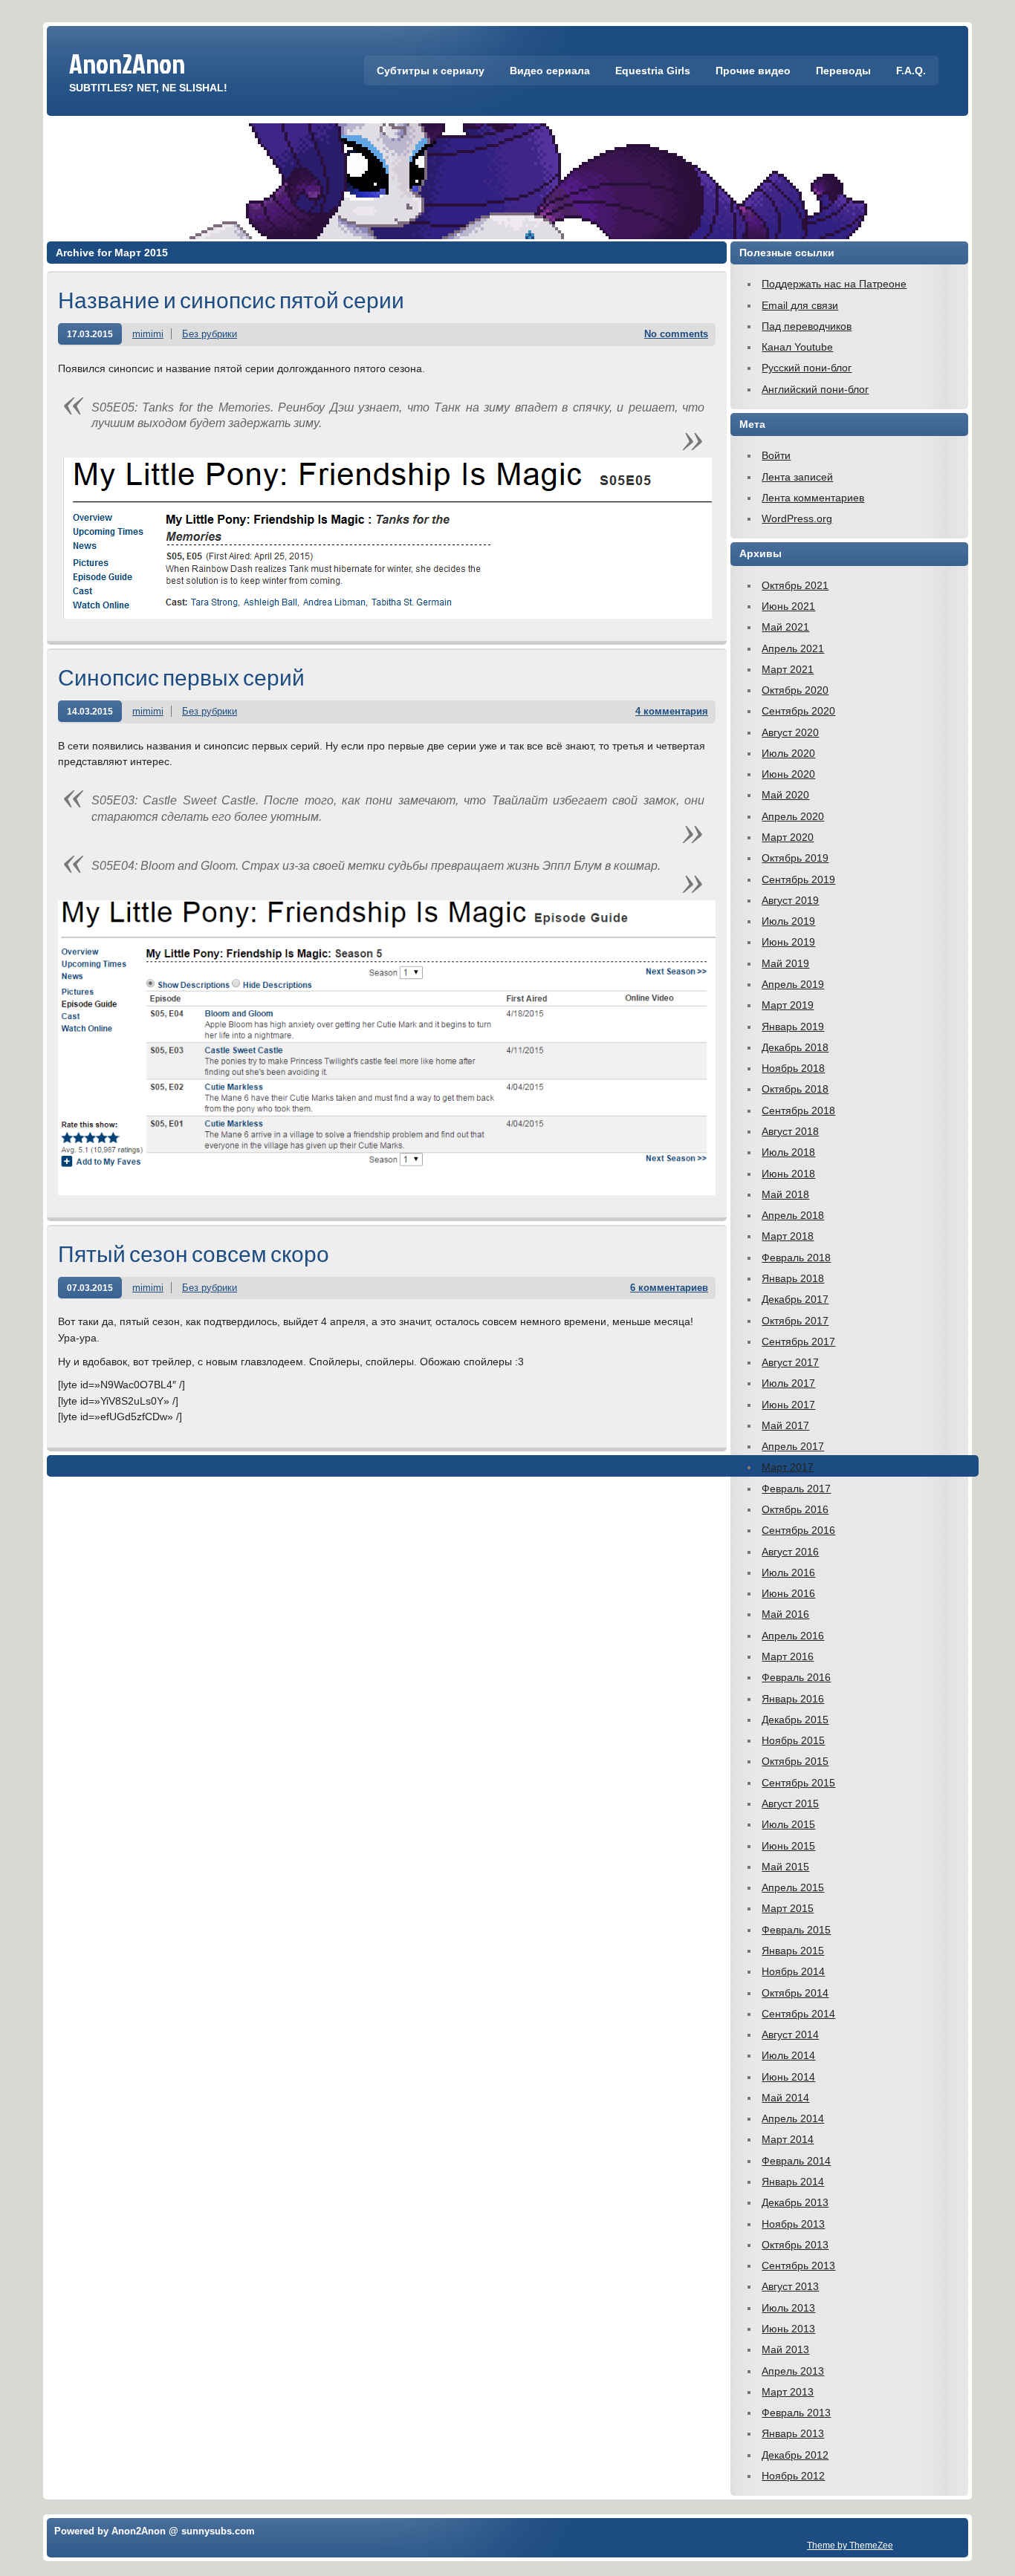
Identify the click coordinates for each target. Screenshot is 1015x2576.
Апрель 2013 (793, 2371)
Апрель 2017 (793, 1446)
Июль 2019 (788, 921)
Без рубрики (210, 334)
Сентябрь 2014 (798, 2014)
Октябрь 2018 (795, 1089)
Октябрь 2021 (795, 585)
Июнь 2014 (788, 2077)
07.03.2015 (90, 1288)
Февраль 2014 (796, 2161)
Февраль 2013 (796, 2413)
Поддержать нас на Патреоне (834, 284)
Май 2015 (785, 1867)
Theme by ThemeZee (850, 2545)
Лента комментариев (813, 498)
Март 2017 (788, 1467)
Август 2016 (790, 1552)
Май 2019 (785, 963)
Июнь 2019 (788, 942)
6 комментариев (669, 1288)
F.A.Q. (911, 71)
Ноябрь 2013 (793, 2224)
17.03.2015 (90, 334)
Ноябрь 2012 (793, 2476)
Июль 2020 (788, 753)
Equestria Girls (653, 71)
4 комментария (672, 711)
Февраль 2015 (796, 1930)
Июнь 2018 (788, 1174)
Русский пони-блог (807, 368)
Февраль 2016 (796, 1677)
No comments (676, 334)
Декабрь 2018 (795, 1047)
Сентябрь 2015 (798, 1783)
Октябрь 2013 (795, 2245)
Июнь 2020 (788, 774)
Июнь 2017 (788, 1405)
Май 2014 (785, 2098)
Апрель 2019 (793, 984)
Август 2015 (790, 1803)
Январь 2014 (793, 2182)
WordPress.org (797, 518)
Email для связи (800, 305)
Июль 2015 (788, 1824)
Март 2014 (788, 2139)
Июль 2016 (788, 1572)
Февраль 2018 (796, 1258)
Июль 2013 (788, 2308)
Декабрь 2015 (795, 1720)
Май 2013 (785, 2349)
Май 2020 (785, 795)
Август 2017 (790, 1362)
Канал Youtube (797, 347)
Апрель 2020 (793, 816)
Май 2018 (785, 1194)
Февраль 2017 (796, 1489)
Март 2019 (788, 1005)
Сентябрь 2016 (798, 1530)
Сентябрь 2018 (798, 1110)
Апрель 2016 (793, 1636)
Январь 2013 (793, 2433)
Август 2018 (790, 1131)
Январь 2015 (793, 1951)
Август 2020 (790, 732)
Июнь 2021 (788, 606)
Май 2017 (785, 1425)
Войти (776, 455)
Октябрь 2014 (795, 1993)
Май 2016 (785, 1614)
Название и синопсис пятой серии (231, 300)
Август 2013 (790, 2286)
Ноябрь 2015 (793, 1740)
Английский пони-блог (815, 389)
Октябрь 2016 (795, 1509)
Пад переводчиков (807, 326)
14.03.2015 (90, 711)
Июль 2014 (788, 2055)
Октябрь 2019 (795, 858)
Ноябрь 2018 (793, 1068)
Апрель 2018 (793, 1215)
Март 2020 (788, 837)
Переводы (843, 71)
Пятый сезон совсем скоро (194, 1253)
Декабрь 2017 (795, 1299)
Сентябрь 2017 (798, 1341)
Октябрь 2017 (795, 1321)
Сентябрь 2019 (798, 879)
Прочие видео (753, 71)
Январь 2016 (793, 1699)
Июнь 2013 (788, 2329)
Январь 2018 (793, 1278)
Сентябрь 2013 (798, 2266)
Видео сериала (550, 71)
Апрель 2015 (793, 1887)
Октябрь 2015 (795, 1761)
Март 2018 (788, 1236)
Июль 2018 (788, 1152)
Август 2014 (790, 2035)
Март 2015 (788, 1908)
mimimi (148, 334)
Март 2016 (788, 1656)
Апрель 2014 (793, 2118)
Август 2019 (790, 900)
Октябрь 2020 (795, 690)
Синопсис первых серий (181, 677)
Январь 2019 (793, 1027)
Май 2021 (785, 627)
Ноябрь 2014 (793, 1971)
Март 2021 (788, 669)
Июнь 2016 (788, 1593)
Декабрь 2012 (795, 2455)
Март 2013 (788, 2392)
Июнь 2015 (788, 1846)
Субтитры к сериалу (431, 71)
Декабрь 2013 (795, 2202)
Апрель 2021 (793, 648)
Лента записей (797, 477)
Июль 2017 (788, 1383)
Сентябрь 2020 (798, 711)
